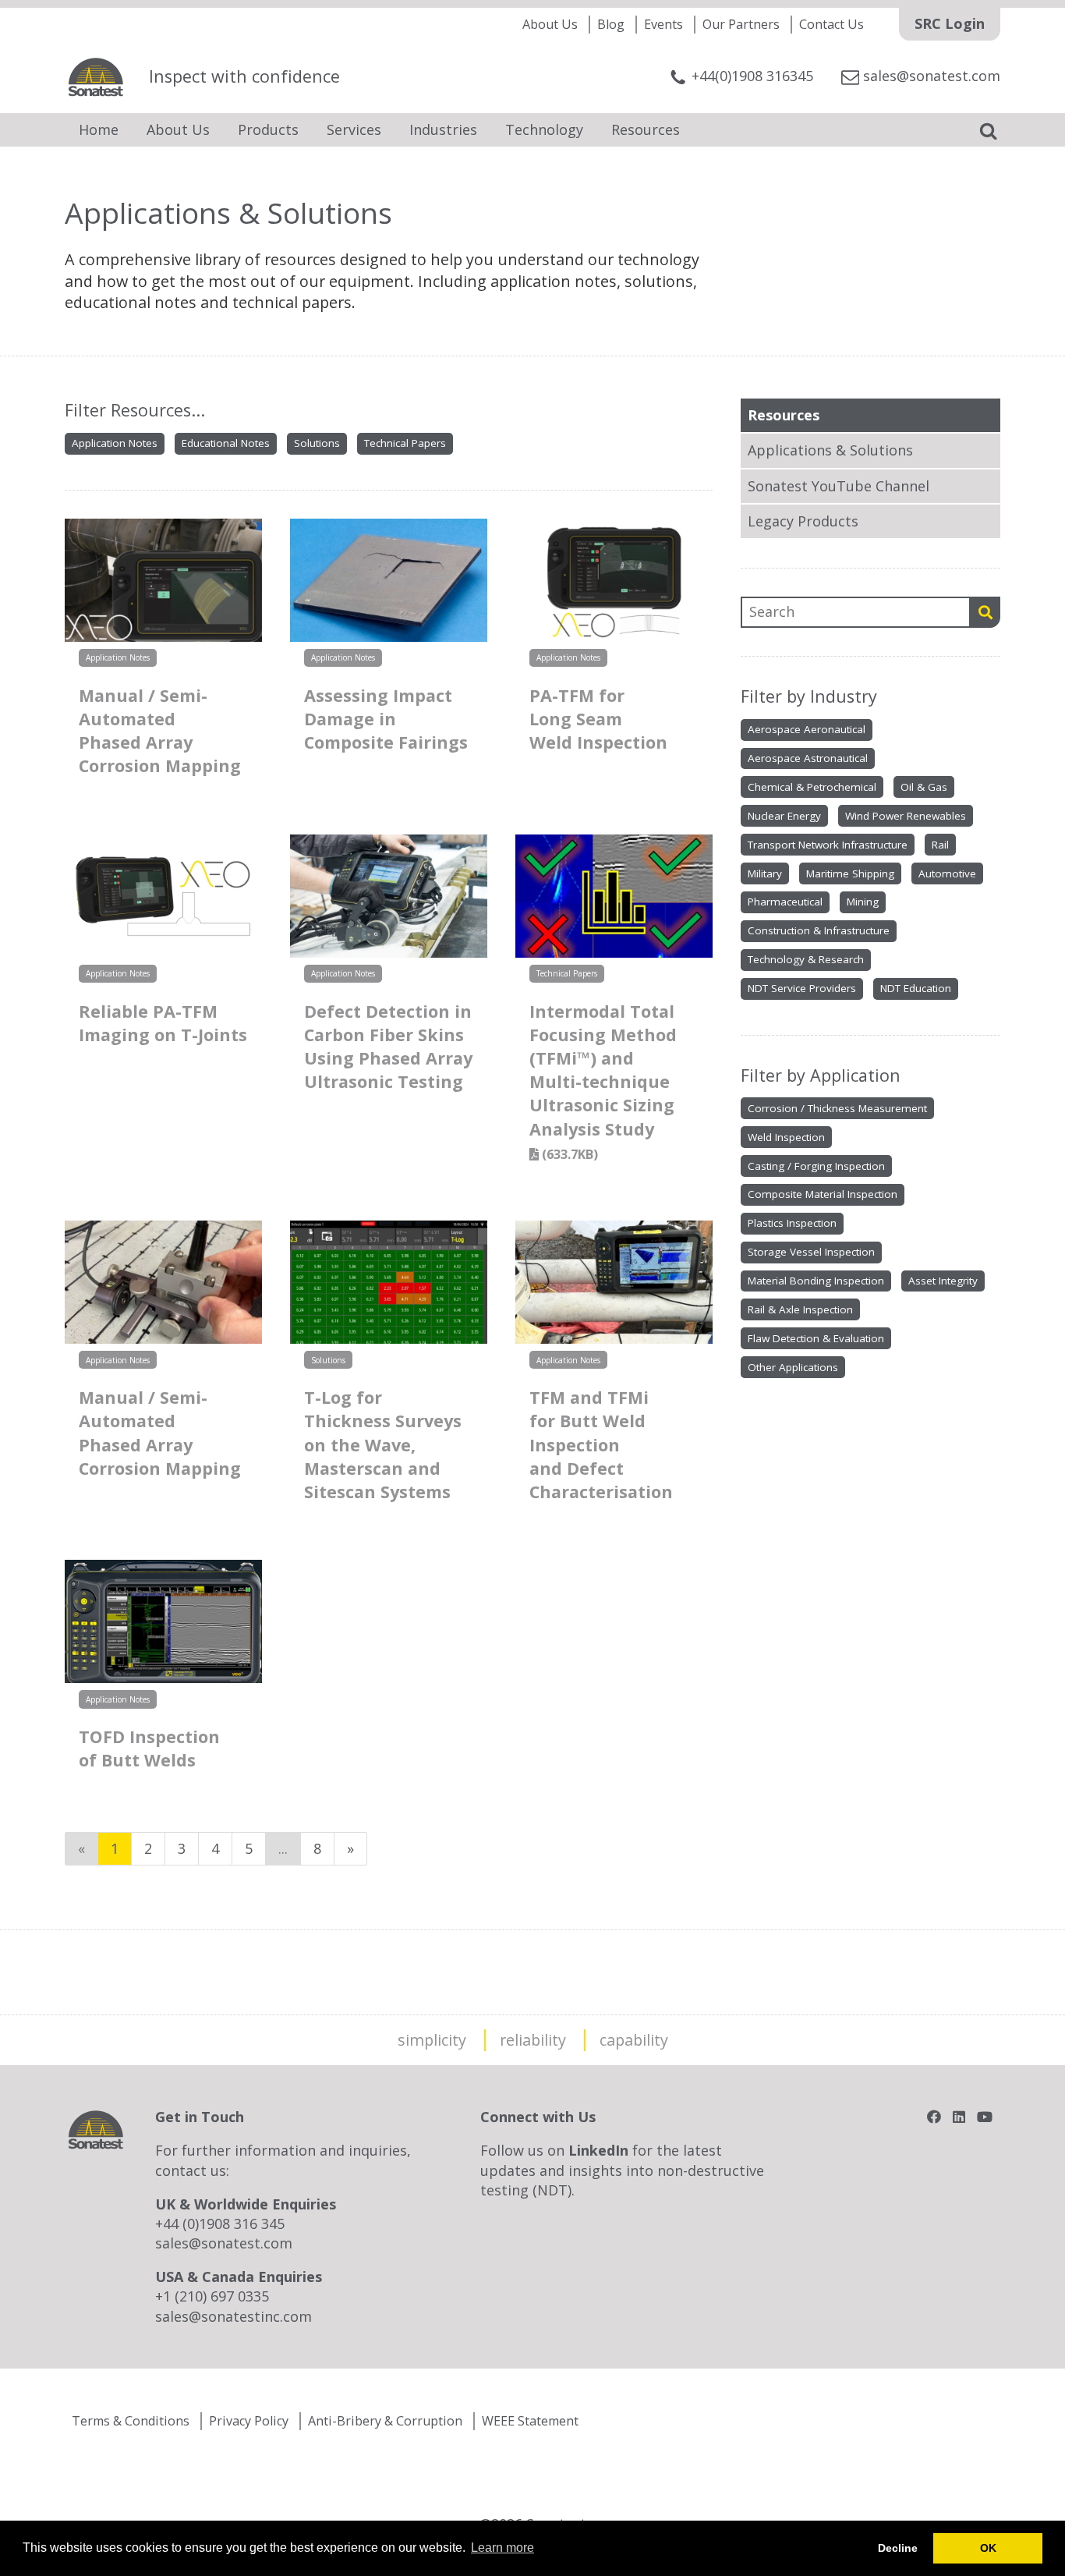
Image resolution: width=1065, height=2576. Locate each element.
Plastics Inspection (792, 1223)
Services (354, 129)
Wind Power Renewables (906, 816)
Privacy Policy (249, 2421)
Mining (863, 902)
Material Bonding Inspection (816, 1281)
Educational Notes (226, 443)
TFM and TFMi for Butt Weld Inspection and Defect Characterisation (601, 1444)
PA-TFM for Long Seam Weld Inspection (598, 719)
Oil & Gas (924, 787)
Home (99, 129)
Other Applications (793, 1367)
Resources (646, 129)
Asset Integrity (943, 1281)
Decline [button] (898, 2548)
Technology (544, 129)
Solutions (317, 443)
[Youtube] (985, 2117)
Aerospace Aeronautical (807, 729)
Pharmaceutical (785, 902)
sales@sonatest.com (224, 2243)
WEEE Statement (530, 2421)
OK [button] (988, 2548)
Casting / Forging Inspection (816, 1166)
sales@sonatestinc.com (234, 2316)
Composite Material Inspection (823, 1194)
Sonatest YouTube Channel (839, 486)
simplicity (432, 2040)
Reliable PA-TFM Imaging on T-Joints (163, 1023)
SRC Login (950, 23)
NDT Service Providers (802, 988)
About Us (550, 24)
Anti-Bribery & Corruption (385, 2421)
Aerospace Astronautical (808, 758)
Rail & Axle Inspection (800, 1309)
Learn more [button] (502, 2548)
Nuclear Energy (784, 816)
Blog (611, 24)
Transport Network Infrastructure (828, 845)
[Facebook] (934, 2117)
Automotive (947, 873)
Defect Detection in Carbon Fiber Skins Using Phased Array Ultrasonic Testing (388, 1047)
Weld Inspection (786, 1137)
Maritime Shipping (850, 873)
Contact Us (831, 24)
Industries (443, 129)
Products (268, 129)
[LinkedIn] (959, 2117)
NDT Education (916, 988)
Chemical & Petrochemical (812, 787)
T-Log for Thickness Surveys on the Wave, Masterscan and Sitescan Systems (383, 1444)
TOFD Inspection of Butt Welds (149, 1748)
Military (765, 873)
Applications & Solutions (830, 450)
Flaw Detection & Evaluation (816, 1338)
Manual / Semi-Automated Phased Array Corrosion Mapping (160, 731)
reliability (533, 2040)
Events (663, 24)
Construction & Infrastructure (819, 930)
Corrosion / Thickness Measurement (837, 1108)
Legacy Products (803, 521)
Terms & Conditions (131, 2421)
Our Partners (741, 24)
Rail (940, 845)
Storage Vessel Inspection (811, 1252)
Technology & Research (806, 959)
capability (634, 2040)
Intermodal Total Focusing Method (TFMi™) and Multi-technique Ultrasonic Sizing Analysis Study (603, 1081)
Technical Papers (405, 443)
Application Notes (115, 443)
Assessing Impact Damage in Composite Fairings (386, 719)
